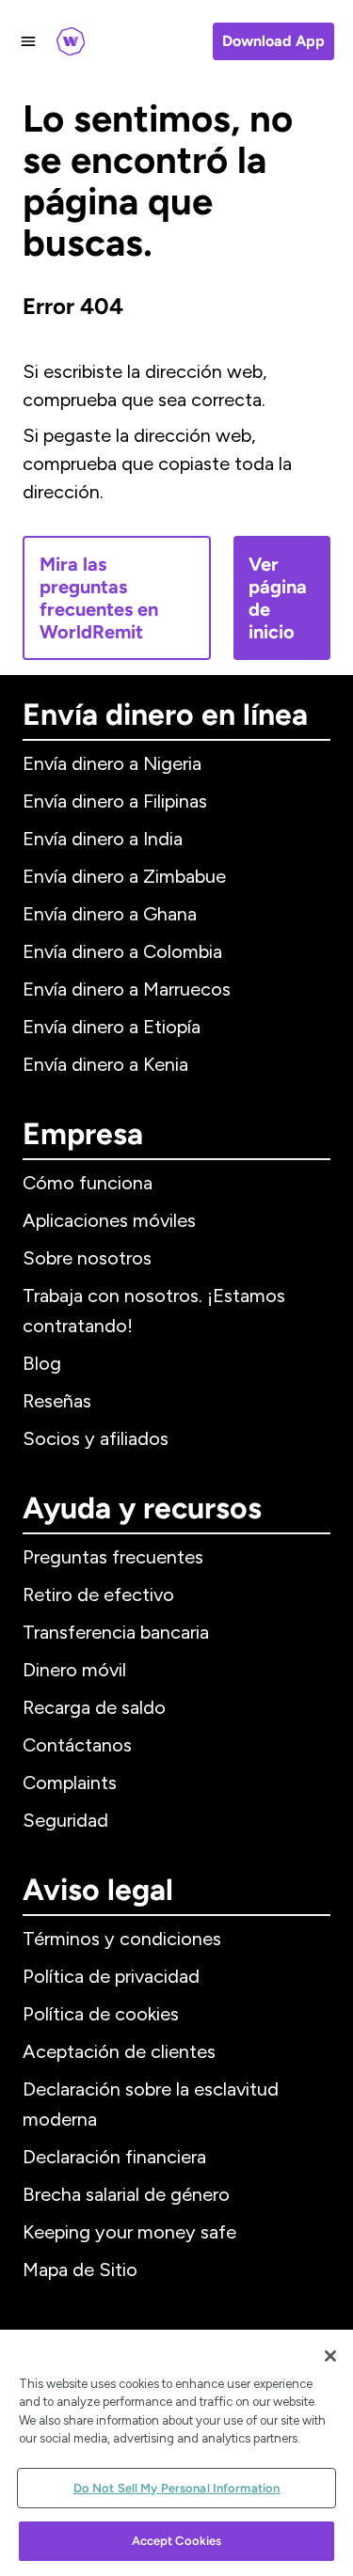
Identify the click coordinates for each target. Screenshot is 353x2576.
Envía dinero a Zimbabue (124, 876)
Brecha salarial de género (126, 2194)
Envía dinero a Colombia (122, 951)
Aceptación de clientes (119, 2051)
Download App (273, 41)
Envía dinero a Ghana (110, 914)
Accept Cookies (177, 2541)
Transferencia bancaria (116, 1632)
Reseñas (57, 1401)
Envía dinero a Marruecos (127, 989)
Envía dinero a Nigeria (112, 763)
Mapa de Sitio (80, 2270)
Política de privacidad (111, 1976)
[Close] (330, 2356)
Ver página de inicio (278, 598)
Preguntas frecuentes (113, 1557)
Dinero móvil (74, 1670)
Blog (42, 1363)
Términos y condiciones (122, 1939)
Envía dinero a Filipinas (115, 801)
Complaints (70, 1783)
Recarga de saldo (94, 1707)
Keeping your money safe (129, 2232)
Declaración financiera (114, 2157)
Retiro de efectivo (98, 1594)
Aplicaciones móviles (109, 1220)
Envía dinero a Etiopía (112, 1027)
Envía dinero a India (103, 839)
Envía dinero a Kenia (105, 1064)
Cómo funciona (88, 1183)
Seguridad (65, 1820)
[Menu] (28, 41)
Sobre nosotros (87, 1258)
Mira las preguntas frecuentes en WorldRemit (99, 598)
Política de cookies (101, 2014)
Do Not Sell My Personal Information (177, 2488)
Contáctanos (77, 1745)
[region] (176, 2453)
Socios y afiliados (96, 1438)
